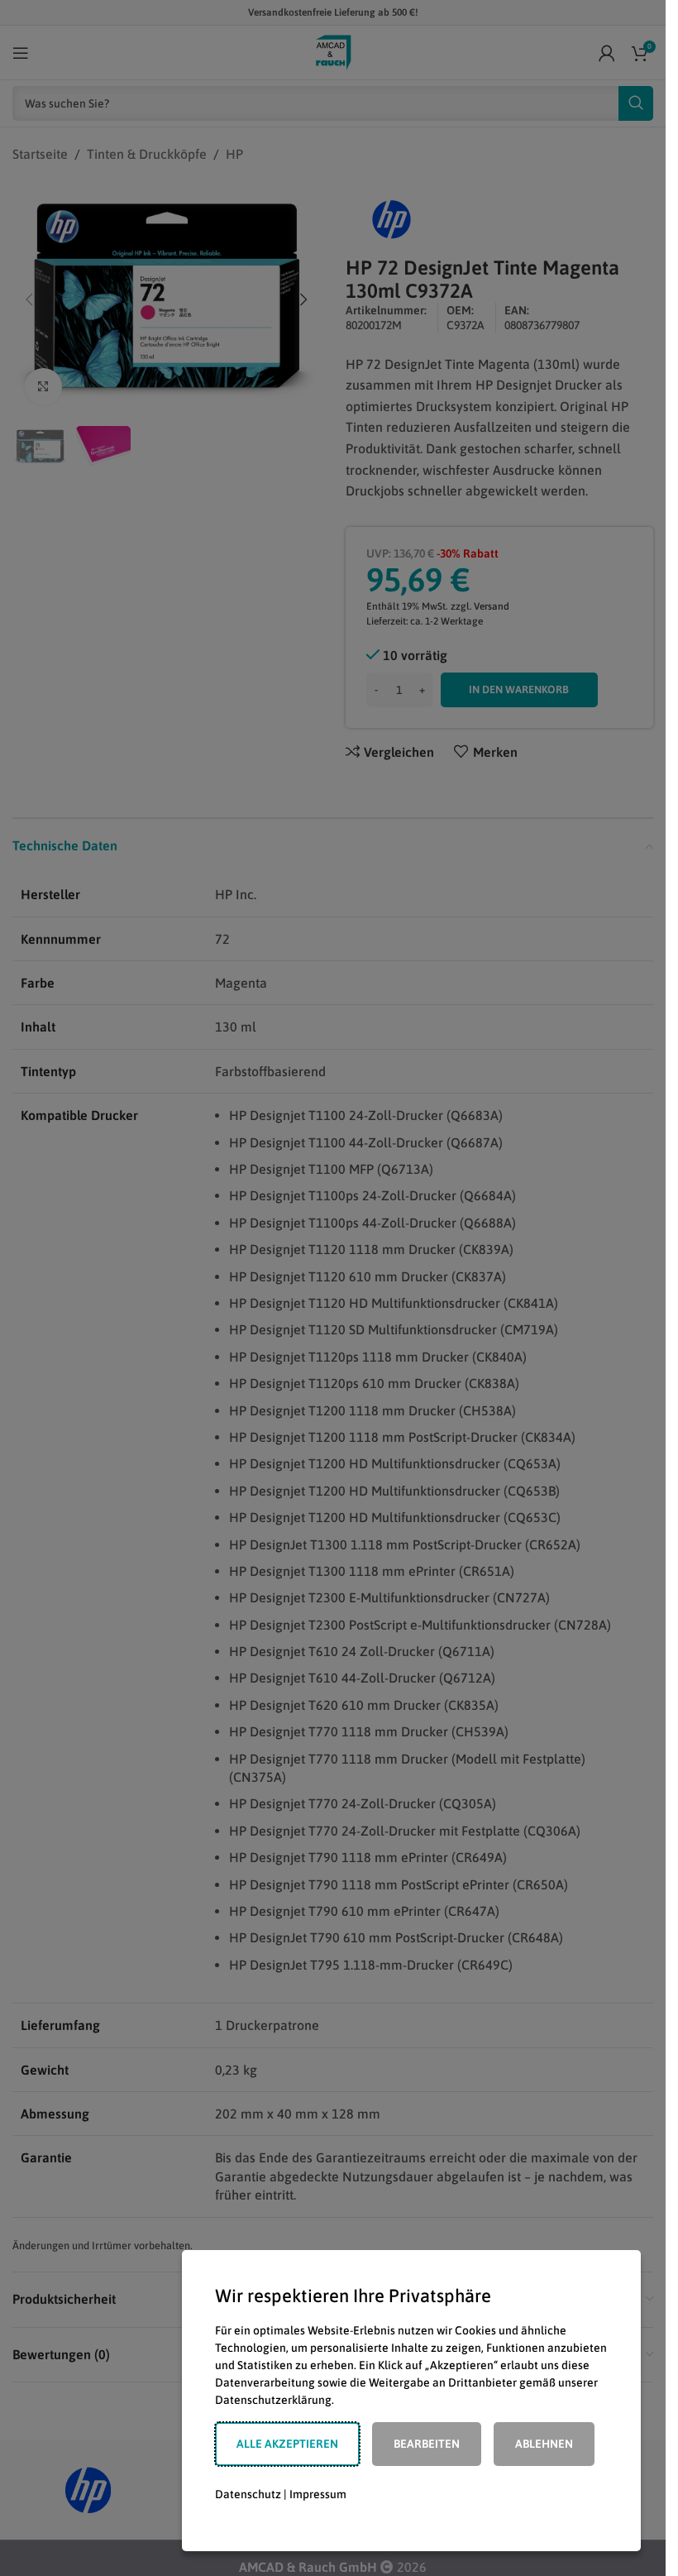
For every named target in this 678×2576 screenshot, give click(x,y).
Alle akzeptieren (287, 2444)
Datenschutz (248, 2494)
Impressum (318, 2494)
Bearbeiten (427, 2444)
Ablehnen (544, 2444)
